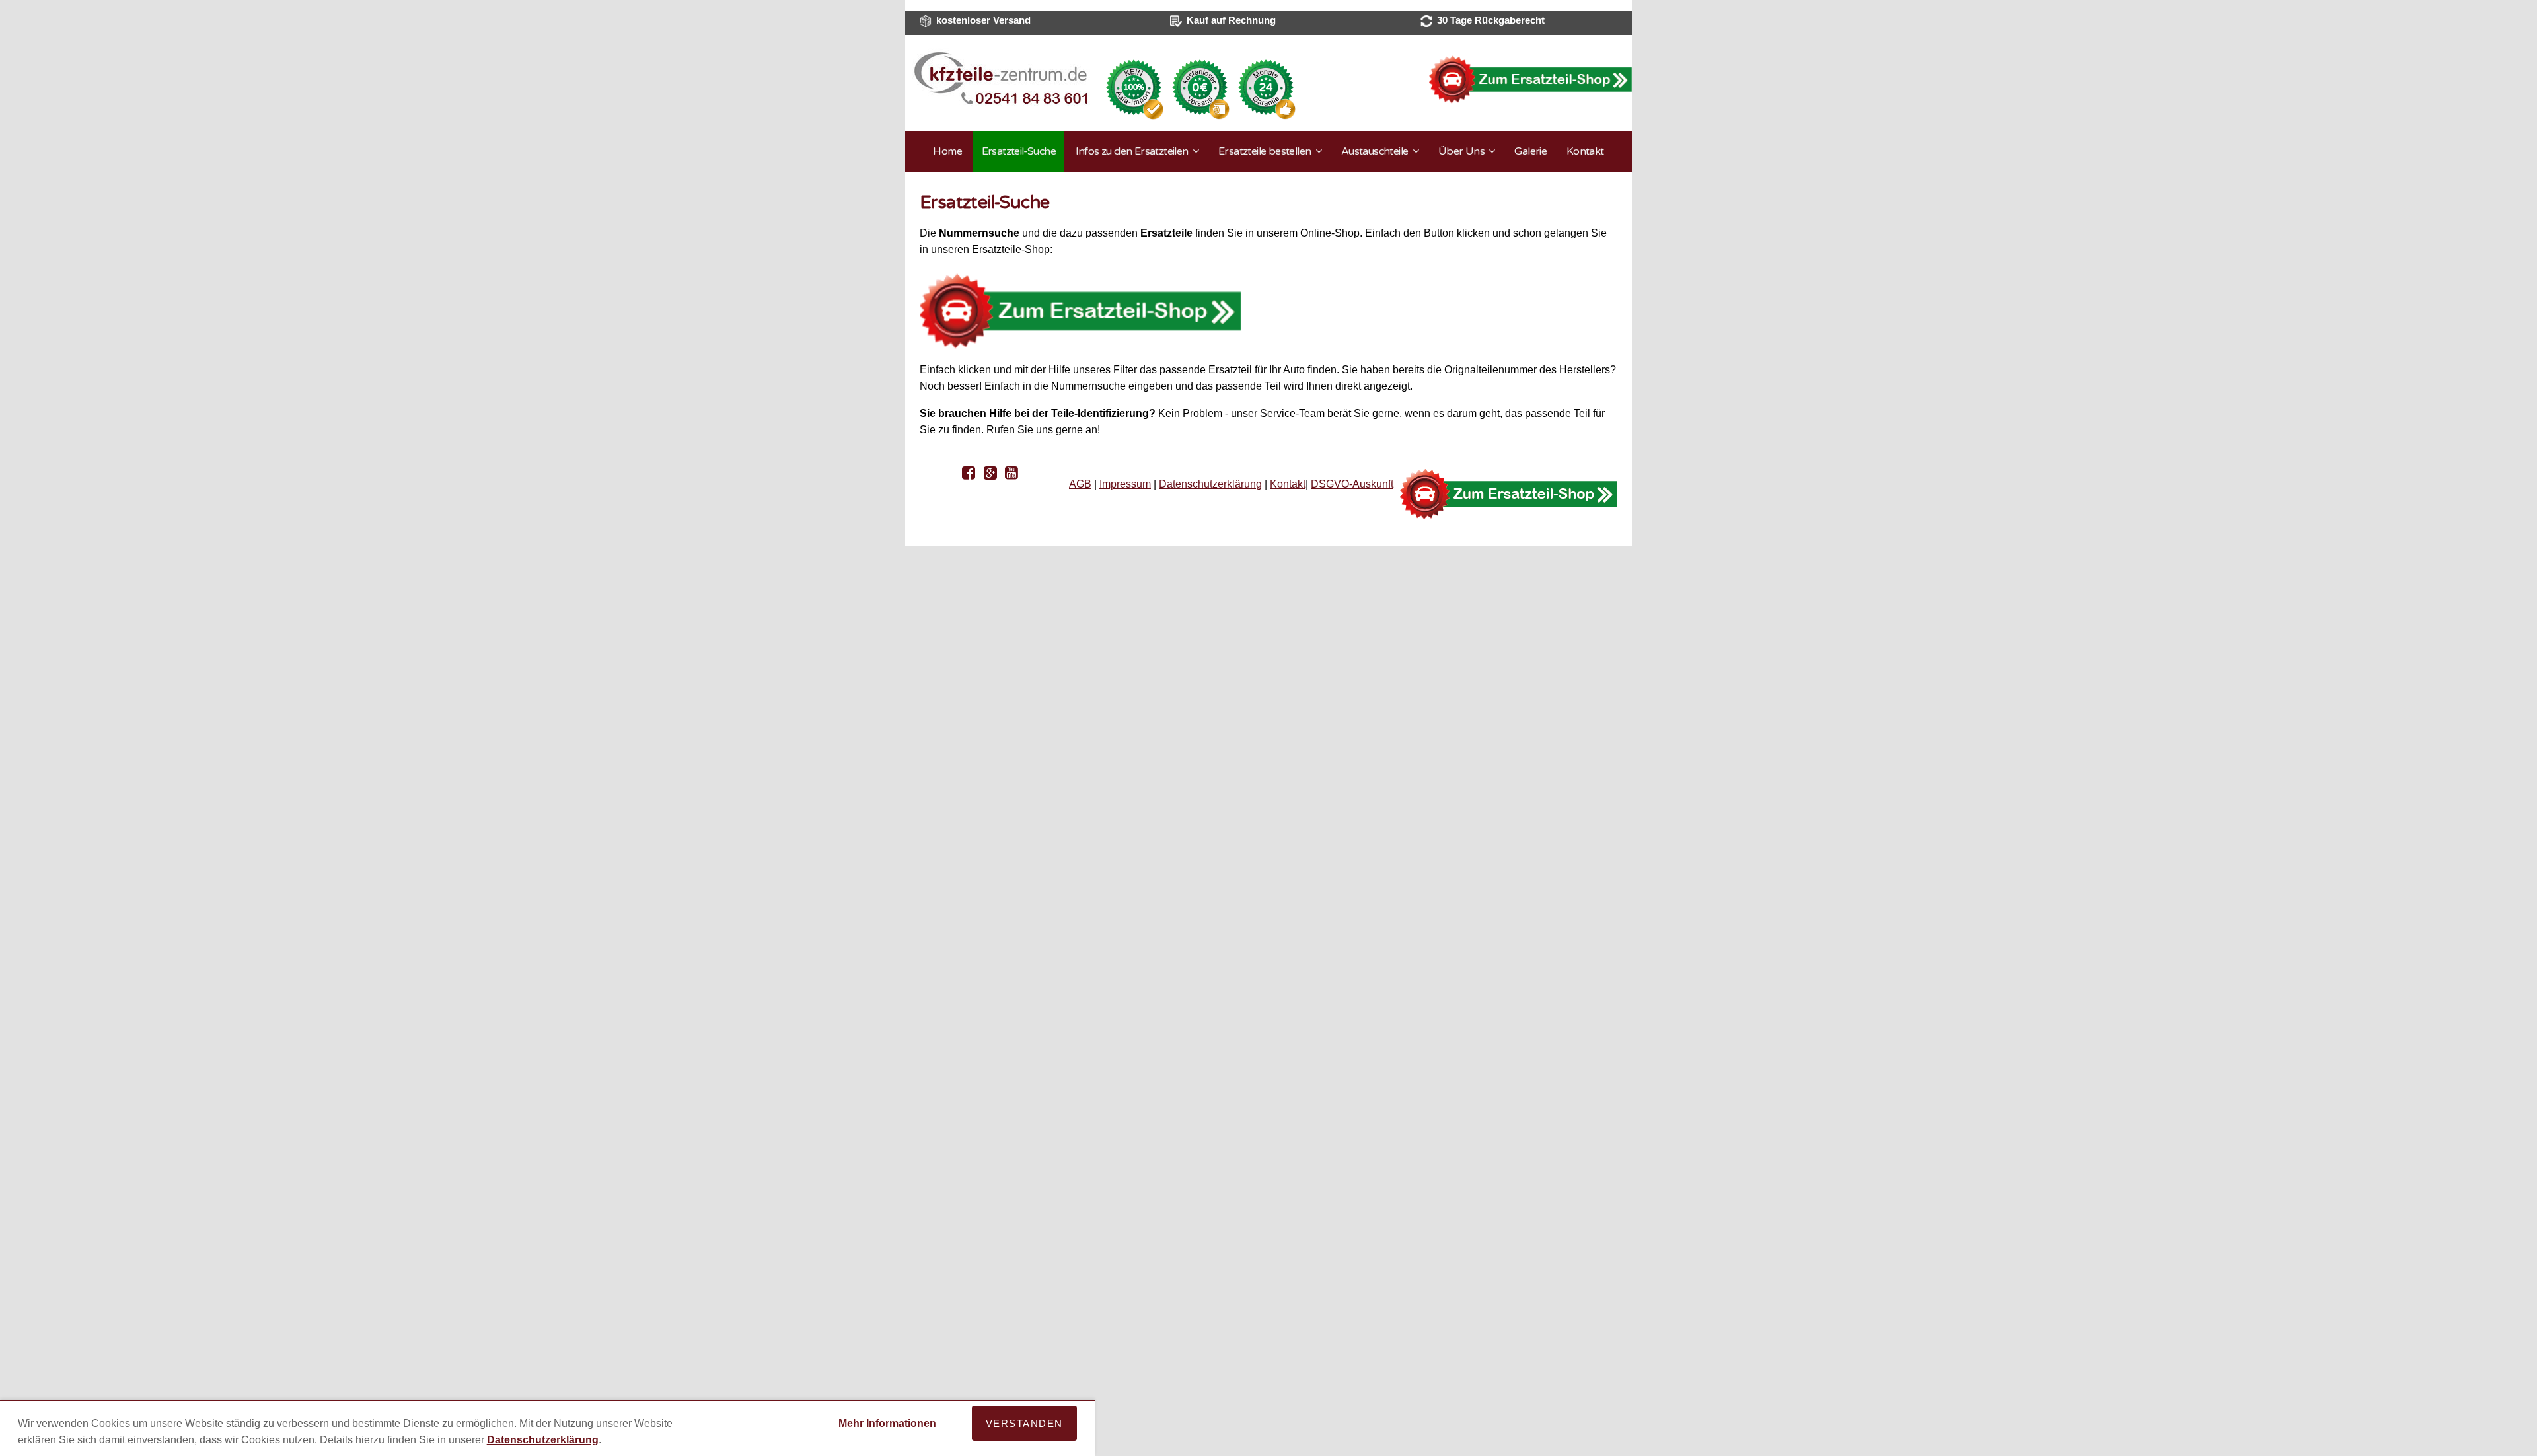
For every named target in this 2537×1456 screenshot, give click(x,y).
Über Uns (1461, 151)
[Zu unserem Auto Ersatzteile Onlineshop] (1530, 80)
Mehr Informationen (887, 1423)
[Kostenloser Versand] (1200, 117)
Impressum (1125, 484)
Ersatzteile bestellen (1265, 151)
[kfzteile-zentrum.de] (1001, 104)
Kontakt (1585, 151)
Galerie (1530, 151)
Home (947, 151)
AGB (1080, 484)
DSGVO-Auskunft (1352, 484)
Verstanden (1024, 1423)
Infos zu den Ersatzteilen (1132, 151)
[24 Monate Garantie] (1266, 117)
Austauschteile (1375, 151)
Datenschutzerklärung (1210, 484)
